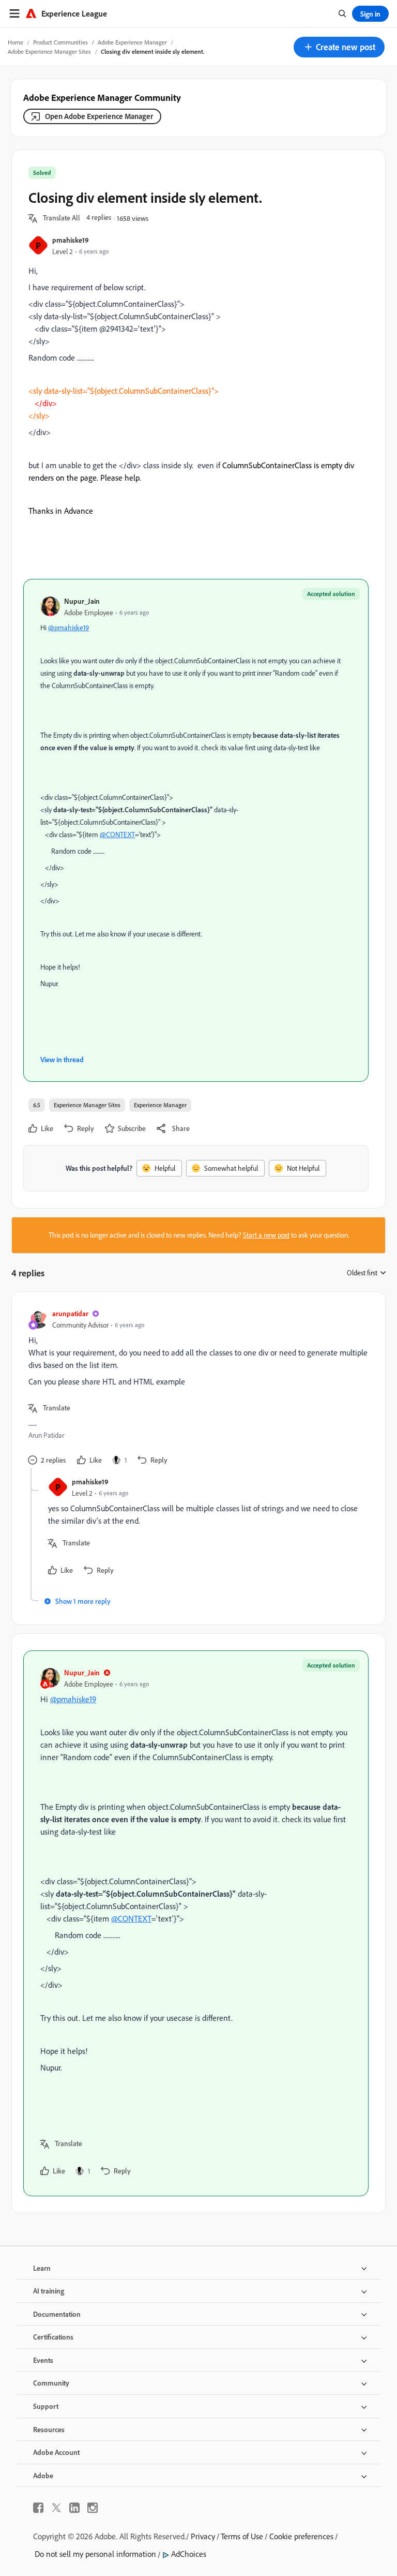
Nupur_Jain (82, 601)
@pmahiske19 (68, 628)
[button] (339, 47)
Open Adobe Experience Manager (99, 116)
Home (16, 42)
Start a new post (266, 1235)
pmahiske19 (71, 240)
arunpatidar (70, 1313)
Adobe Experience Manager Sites (49, 51)
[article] (196, 1388)
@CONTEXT (117, 835)
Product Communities (60, 42)
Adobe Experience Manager (132, 42)
